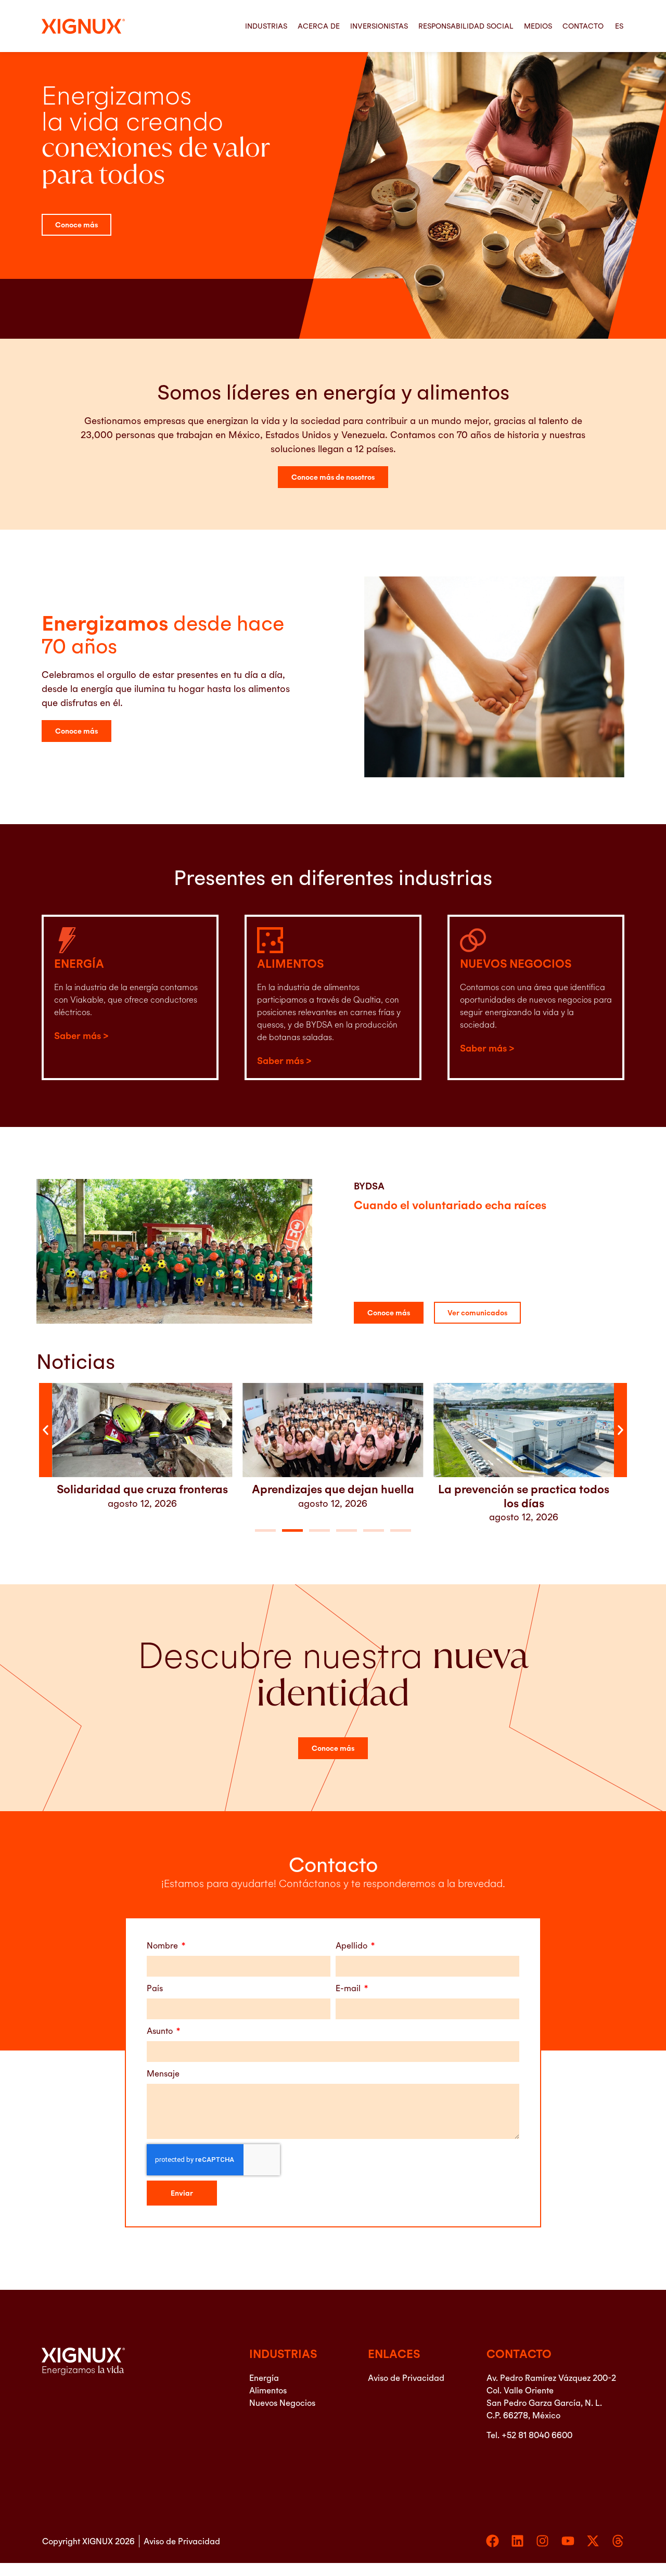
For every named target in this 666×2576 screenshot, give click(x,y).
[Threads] (618, 2541)
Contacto (583, 26)
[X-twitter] (593, 2541)
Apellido (353, 1945)
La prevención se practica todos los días (333, 1496)
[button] (46, 1430)
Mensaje (163, 2073)
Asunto (161, 2031)
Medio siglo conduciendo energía (524, 1489)
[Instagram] (542, 2541)
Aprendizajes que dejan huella (142, 1489)
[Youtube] (568, 2541)
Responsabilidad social (466, 26)
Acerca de (319, 26)
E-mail (349, 1988)
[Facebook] (492, 2541)
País (155, 1988)
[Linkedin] (517, 2541)
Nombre (163, 1945)
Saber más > (81, 1036)
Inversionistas (379, 26)
